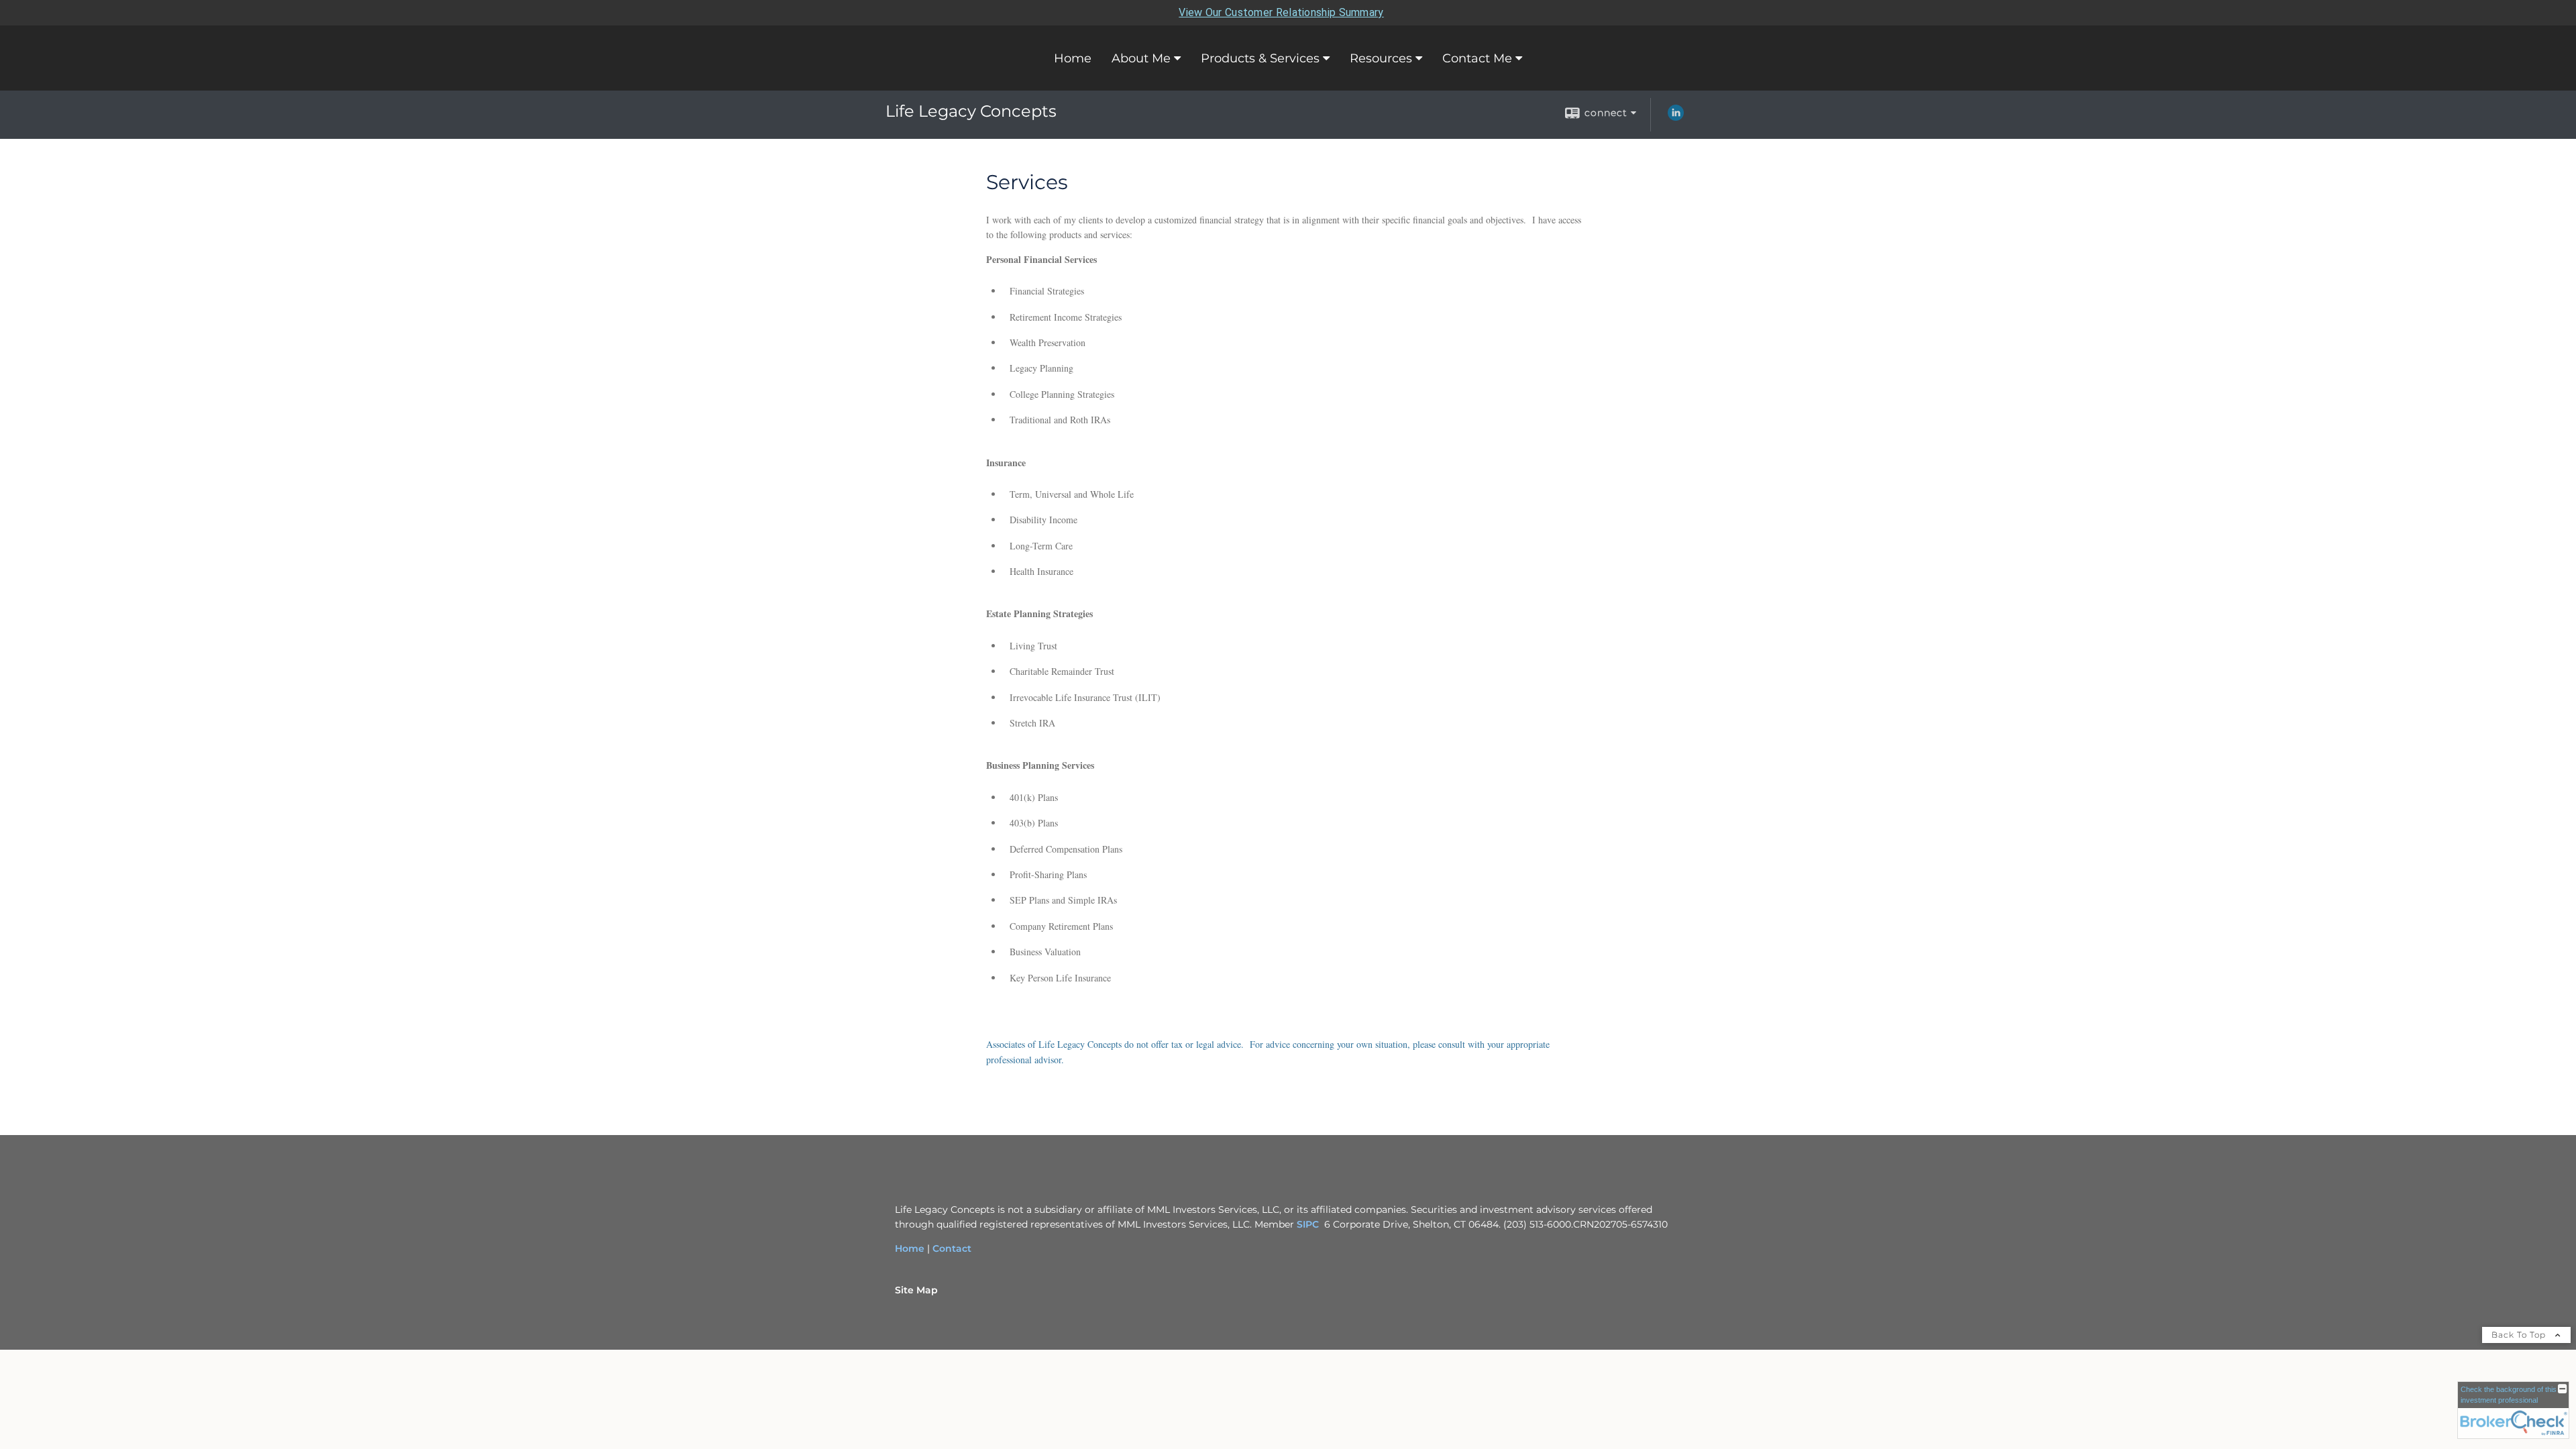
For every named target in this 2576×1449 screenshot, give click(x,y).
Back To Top (2520, 1335)
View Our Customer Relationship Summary (1281, 12)
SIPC (1308, 1224)
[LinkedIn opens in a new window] (1676, 117)
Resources (1381, 58)
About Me (1141, 58)
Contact (952, 1248)
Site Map (916, 1290)
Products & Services (1260, 58)
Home (1073, 58)
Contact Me (1477, 58)
